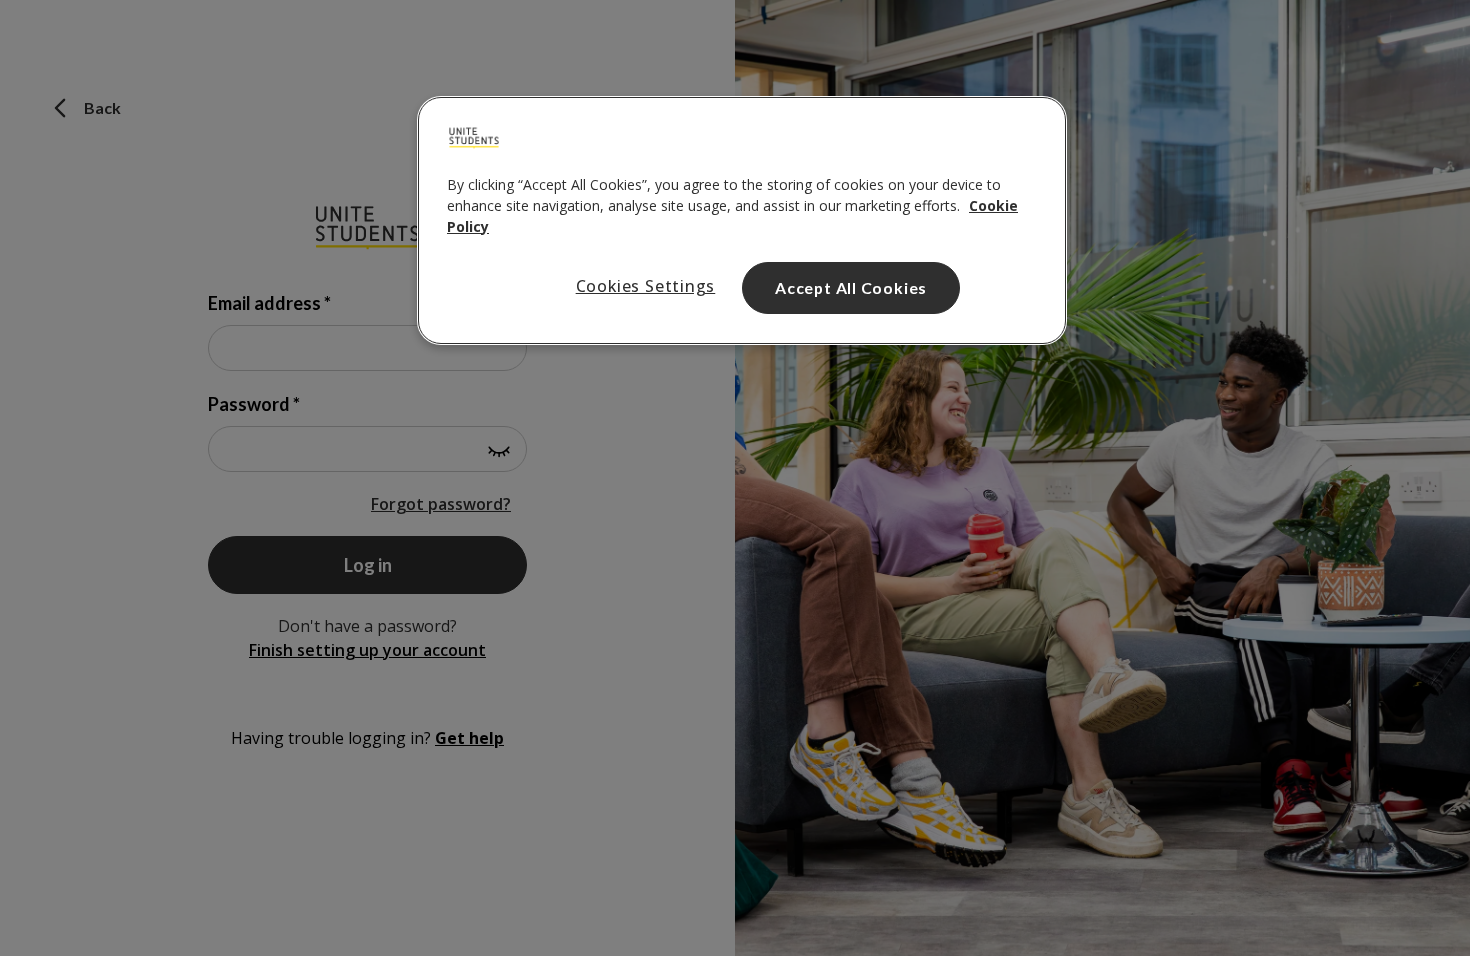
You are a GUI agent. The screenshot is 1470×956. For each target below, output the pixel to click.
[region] (742, 221)
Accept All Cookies (851, 287)
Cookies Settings (646, 286)
